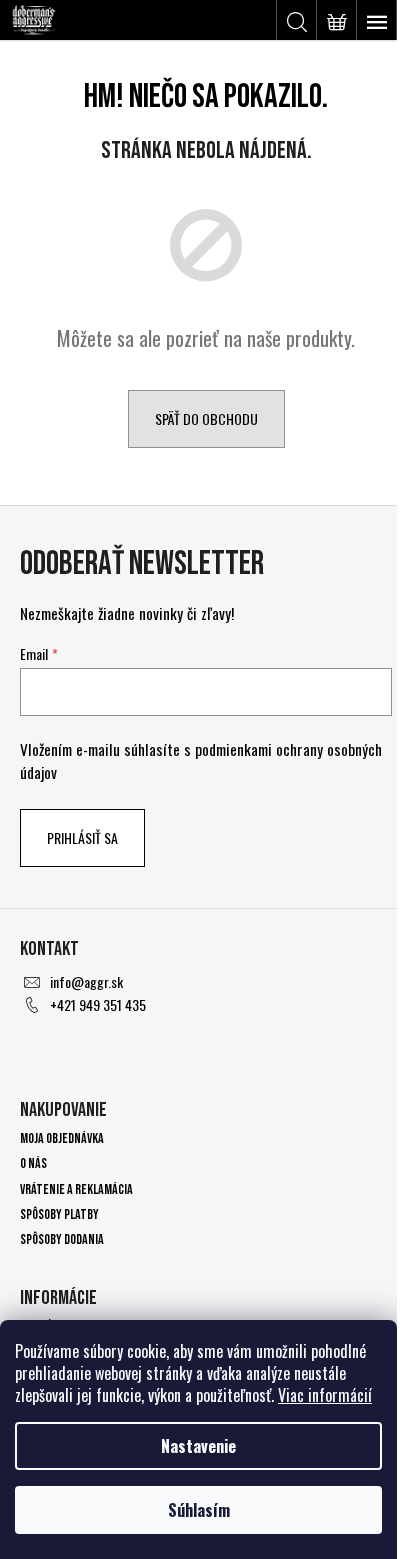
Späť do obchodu (206, 418)
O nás (33, 1163)
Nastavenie (198, 1446)
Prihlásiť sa (82, 837)
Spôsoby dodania (62, 1239)
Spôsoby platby (59, 1214)
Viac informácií (325, 1395)
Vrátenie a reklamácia (76, 1189)
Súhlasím (199, 1510)
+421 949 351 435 (98, 1004)
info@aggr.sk (86, 981)
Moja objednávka (62, 1138)
